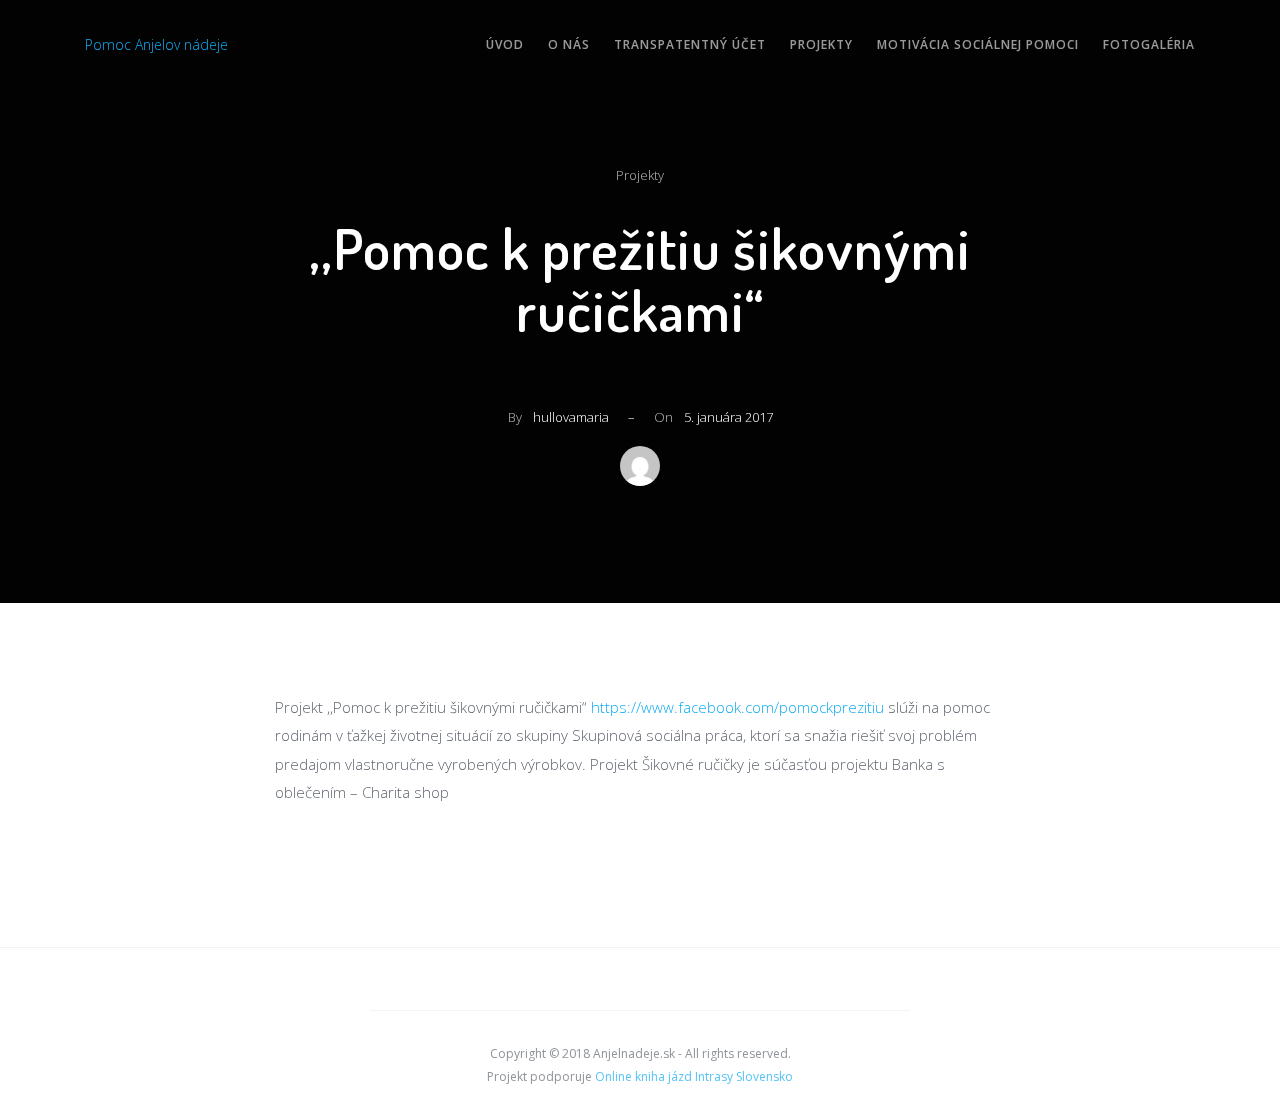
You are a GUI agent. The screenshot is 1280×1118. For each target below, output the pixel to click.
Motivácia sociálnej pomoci (978, 44)
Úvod (505, 44)
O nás (569, 44)
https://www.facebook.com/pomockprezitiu (737, 707)
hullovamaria (571, 417)
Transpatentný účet (690, 44)
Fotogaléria (1149, 44)
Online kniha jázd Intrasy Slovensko (694, 1076)
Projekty (821, 44)
